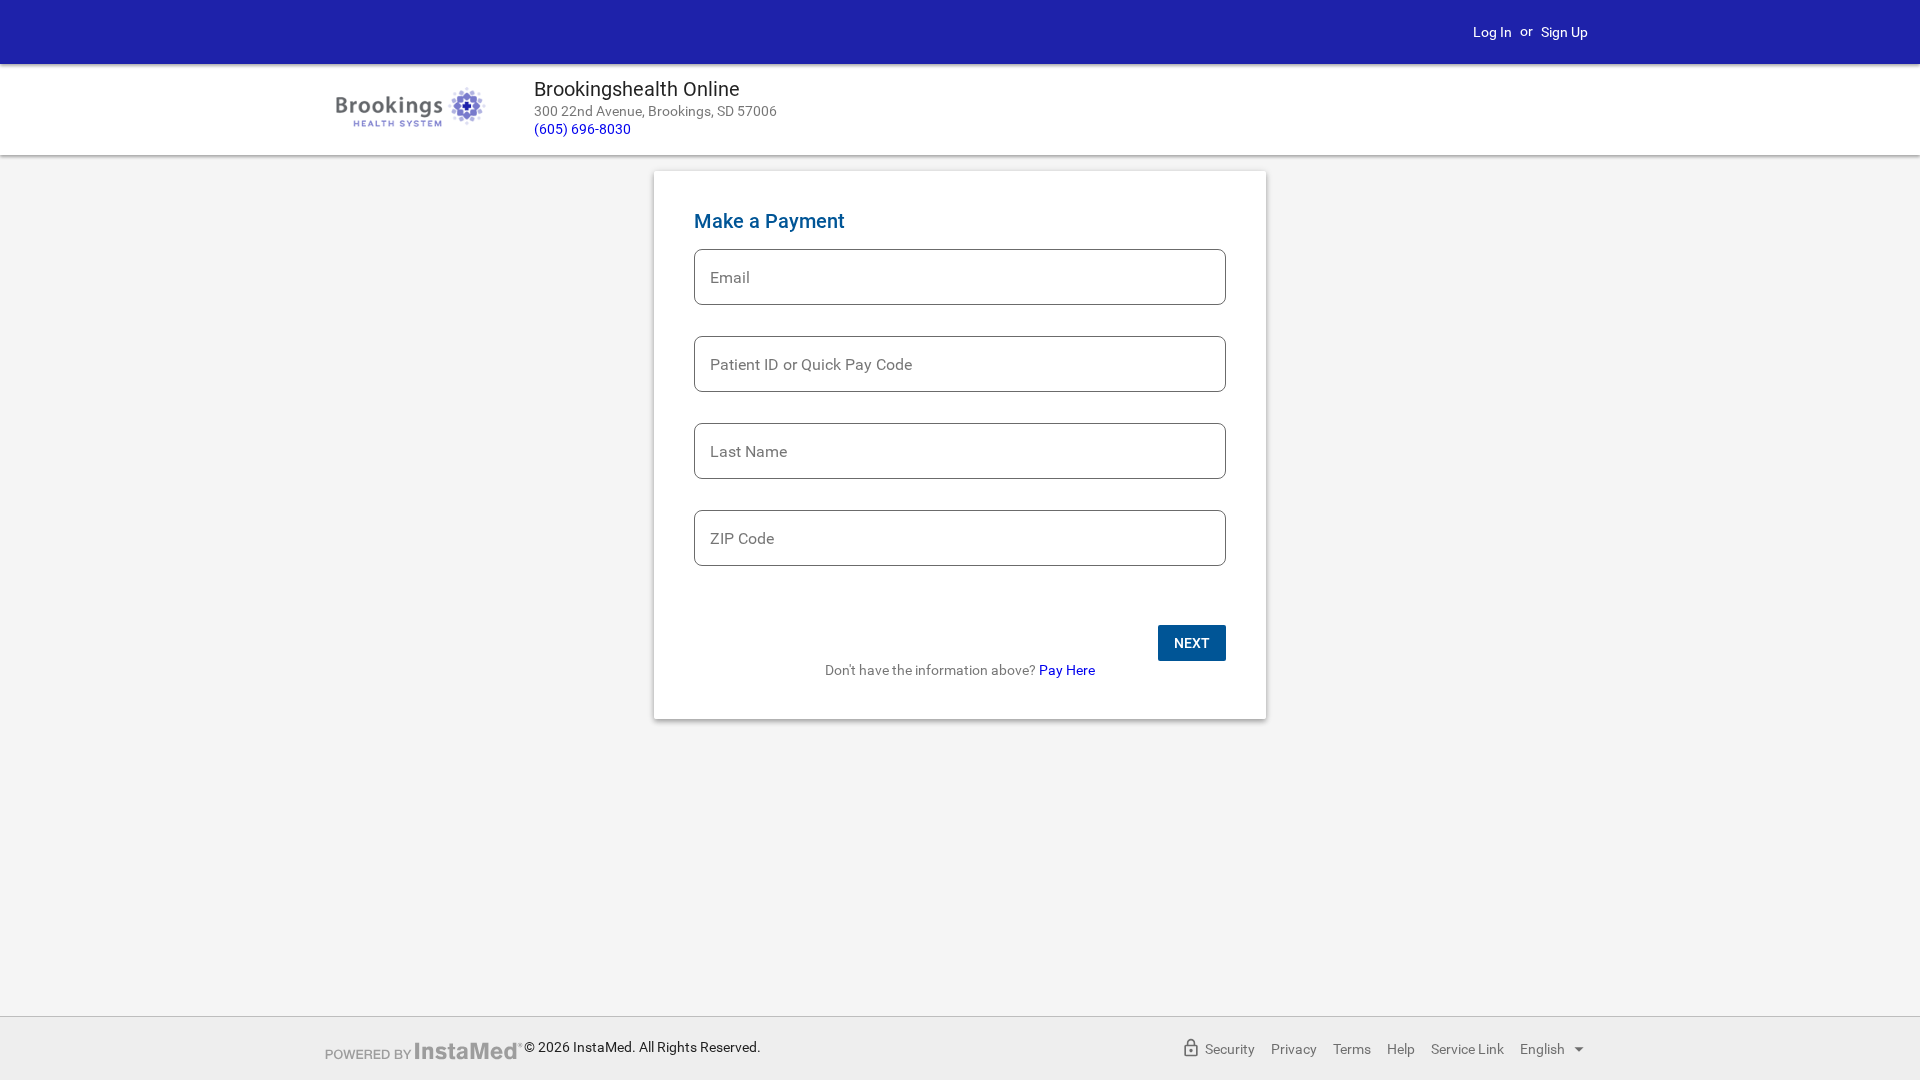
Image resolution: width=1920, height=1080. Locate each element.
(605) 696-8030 (582, 129)
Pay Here (1067, 670)
